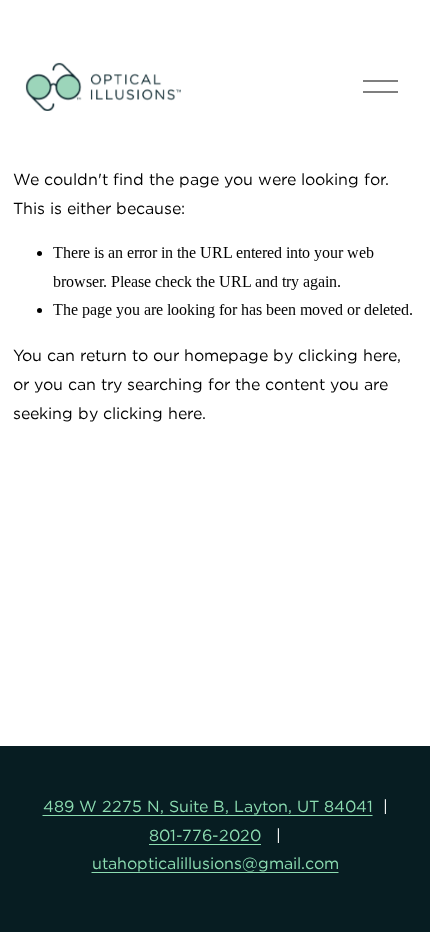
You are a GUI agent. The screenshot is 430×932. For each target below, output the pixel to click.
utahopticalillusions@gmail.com (215, 863)
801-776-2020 (205, 835)
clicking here (347, 355)
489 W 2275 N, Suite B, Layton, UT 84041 (208, 806)
